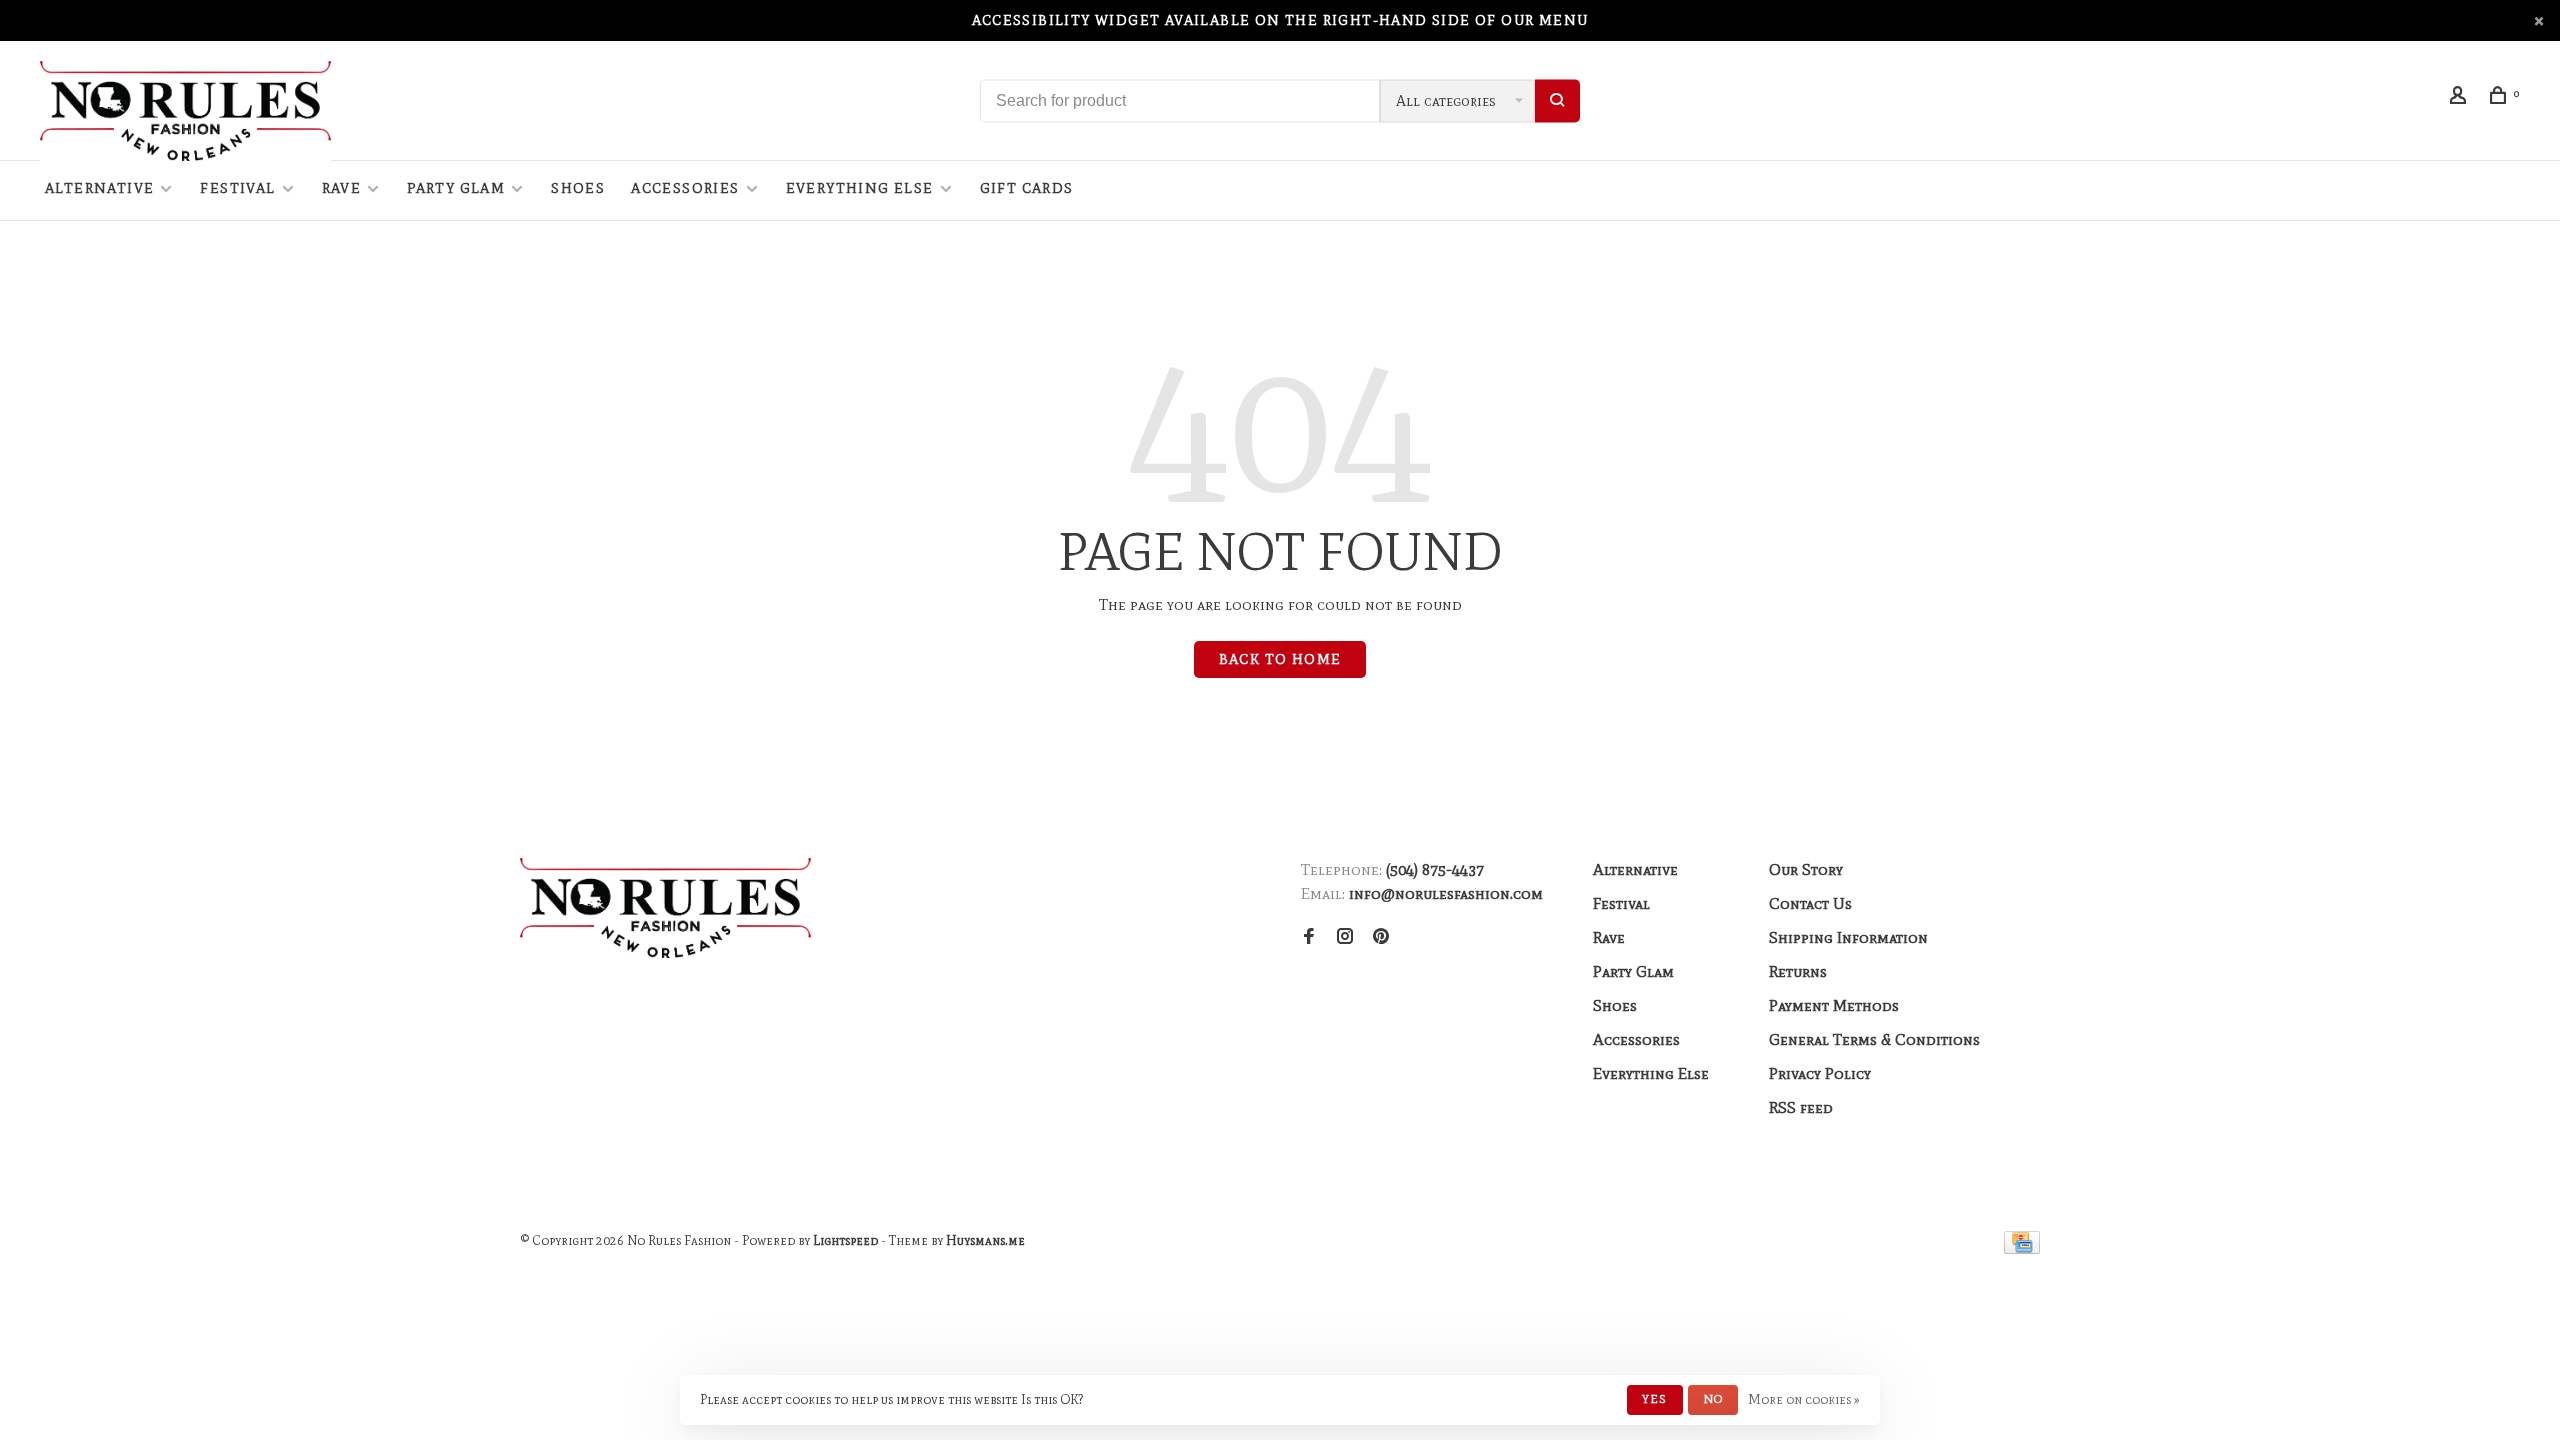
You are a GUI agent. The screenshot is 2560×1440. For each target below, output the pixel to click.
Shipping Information (1848, 937)
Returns (1798, 971)
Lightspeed (845, 1240)
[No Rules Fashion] (665, 908)
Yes (1655, 1399)
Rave (342, 188)
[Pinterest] (1381, 937)
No (1713, 1399)
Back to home (1280, 659)
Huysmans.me (985, 1240)
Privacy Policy (1820, 1073)
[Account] (2461, 98)
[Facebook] (1309, 937)
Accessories (685, 188)
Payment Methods (1834, 1005)
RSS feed (1801, 1107)
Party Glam (456, 188)
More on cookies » (1804, 1399)
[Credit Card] (2022, 1248)
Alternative (99, 188)
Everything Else (860, 188)
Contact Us (1810, 903)
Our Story (1806, 869)
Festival (237, 188)
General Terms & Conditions (1874, 1039)
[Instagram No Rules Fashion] (1345, 937)
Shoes (578, 188)
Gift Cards (1027, 188)
